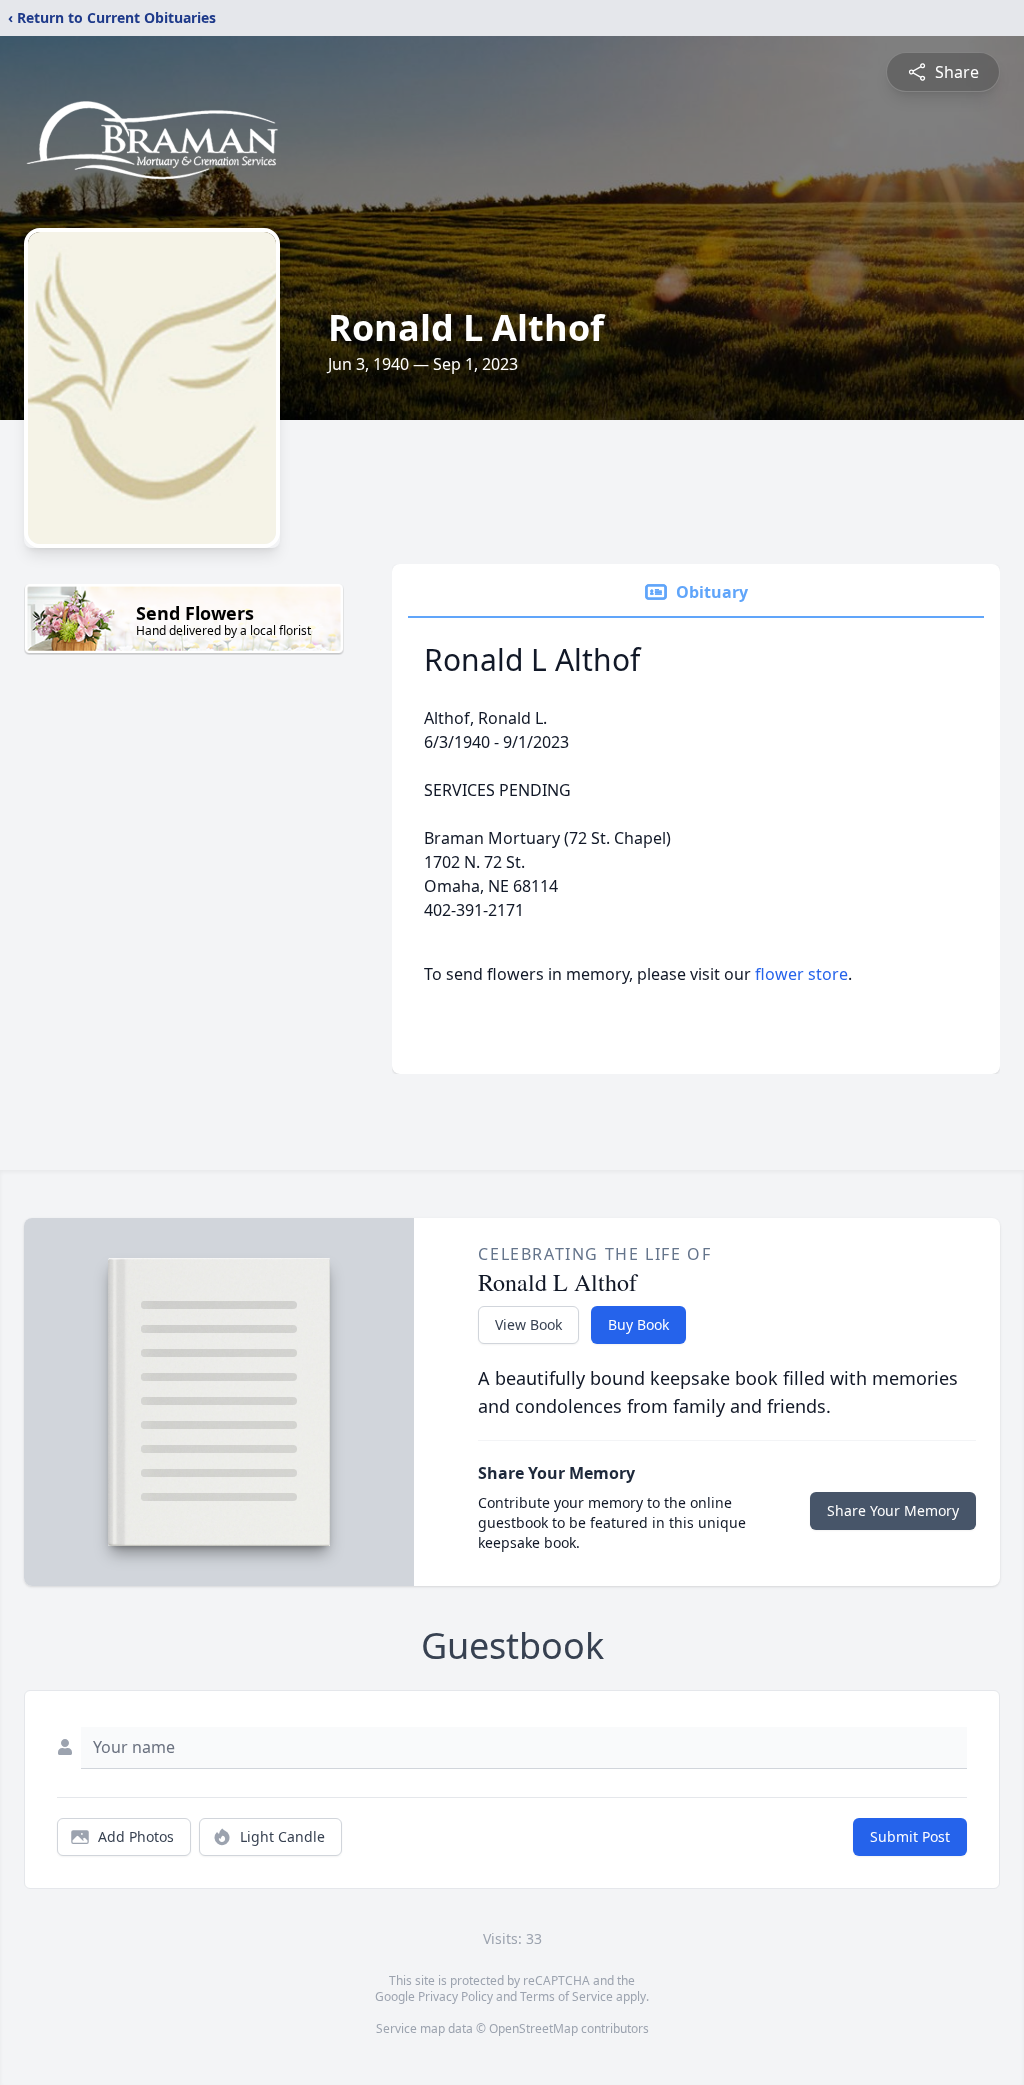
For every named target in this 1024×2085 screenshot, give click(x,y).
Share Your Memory (893, 1510)
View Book (528, 1324)
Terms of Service (566, 1996)
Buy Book (638, 1324)
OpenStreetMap (533, 2028)
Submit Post (910, 1836)
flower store (801, 974)
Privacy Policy (455, 1996)
